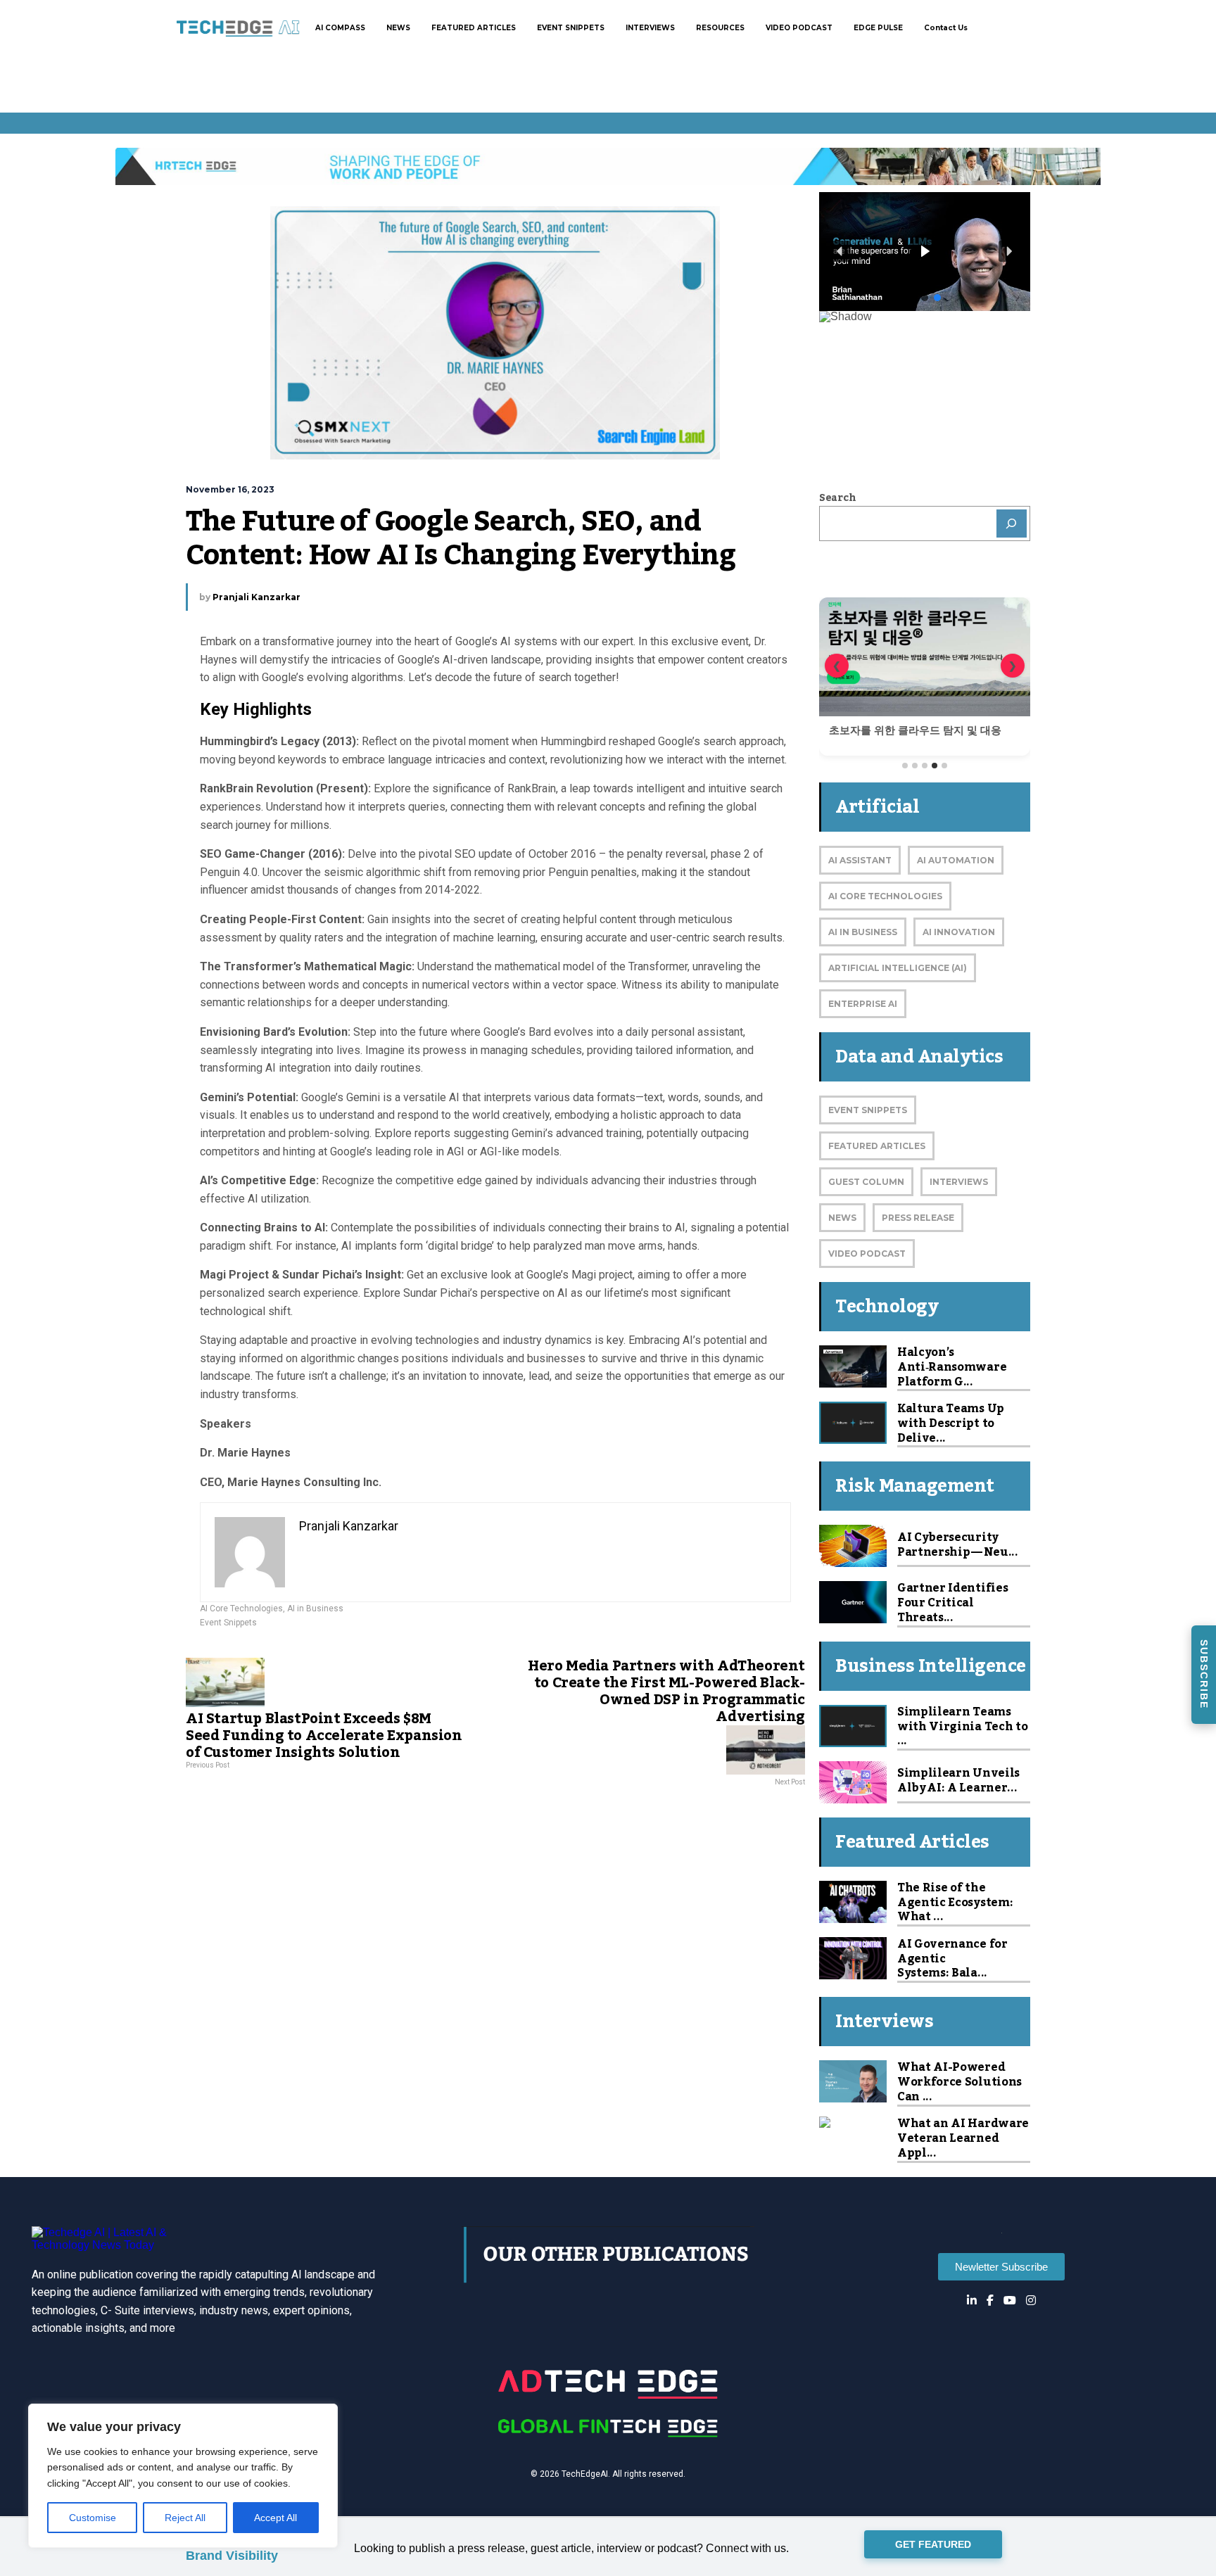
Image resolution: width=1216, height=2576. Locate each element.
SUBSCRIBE (1204, 1674)
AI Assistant (860, 860)
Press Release (918, 1218)
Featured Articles (877, 1146)
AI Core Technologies (241, 1609)
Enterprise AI (863, 1004)
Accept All (275, 2518)
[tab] (905, 766)
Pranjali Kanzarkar (256, 597)
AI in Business (315, 1609)
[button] (925, 252)
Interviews (959, 1182)
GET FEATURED (933, 2545)
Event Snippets (228, 1623)
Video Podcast (867, 1254)
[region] (183, 2476)
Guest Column (866, 1182)
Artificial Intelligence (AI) (898, 968)
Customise (93, 2518)
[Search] (1012, 524)
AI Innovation (959, 932)
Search (837, 498)
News (842, 1218)
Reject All (185, 2518)
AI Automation (956, 860)
